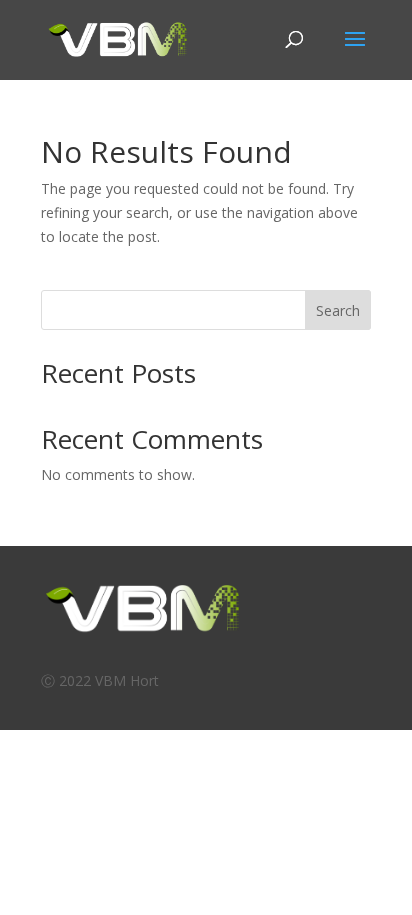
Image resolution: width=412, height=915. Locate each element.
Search (338, 310)
